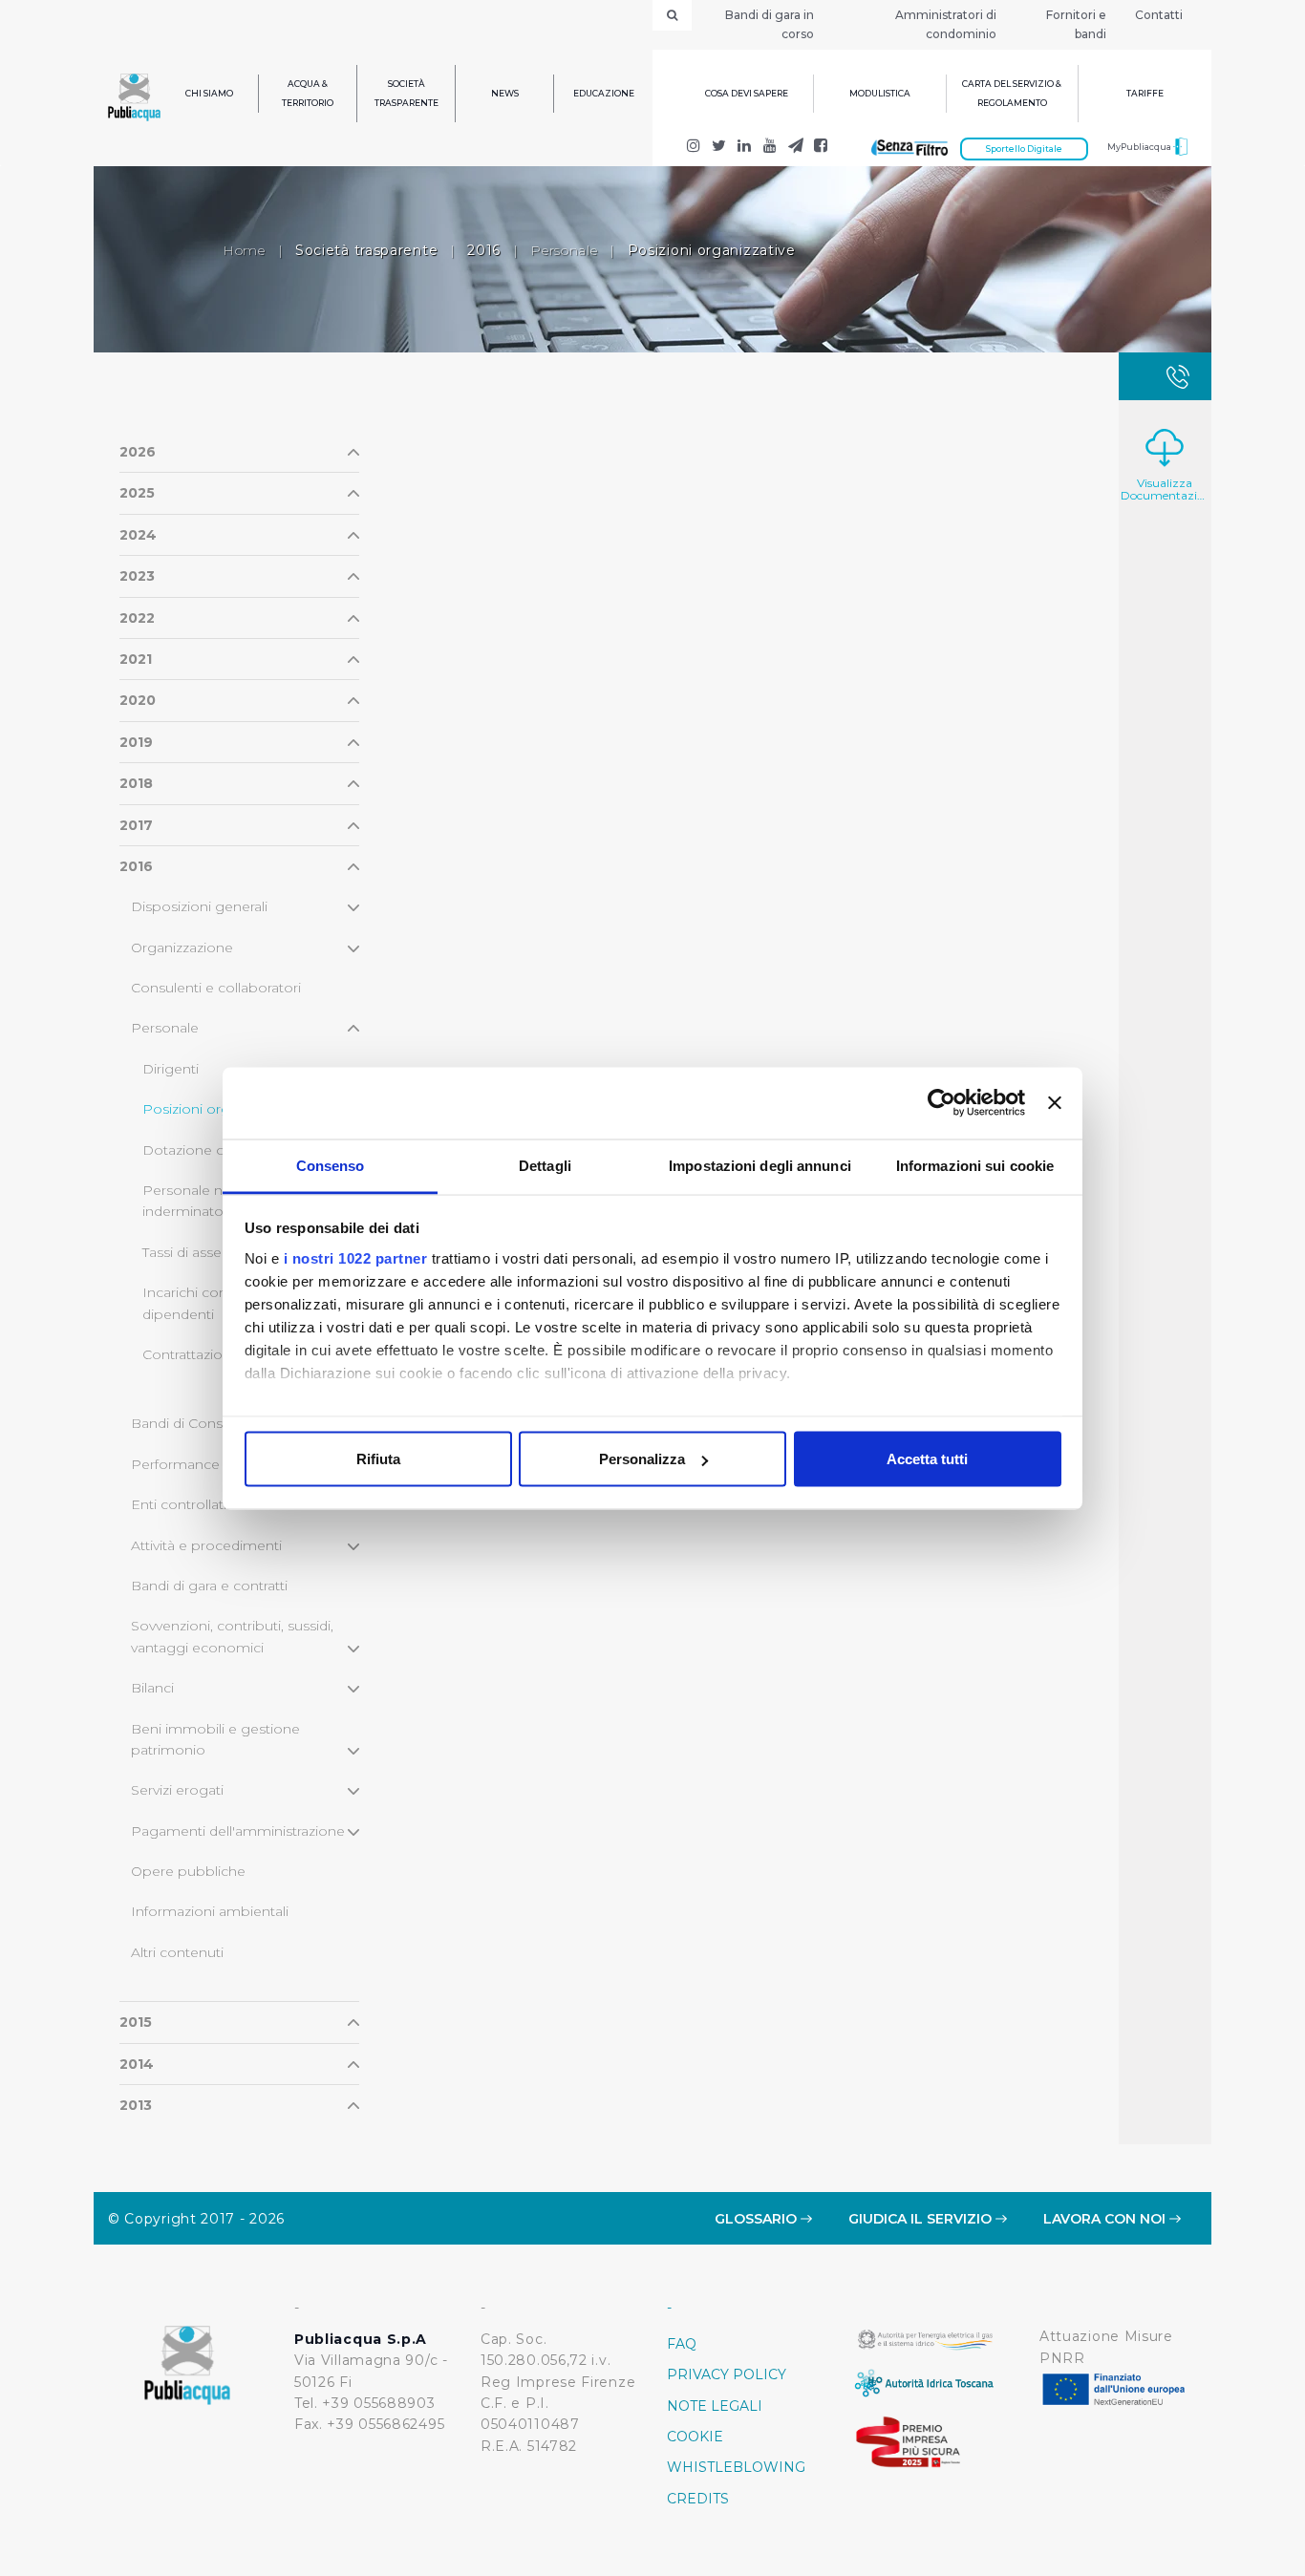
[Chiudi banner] (1055, 1103)
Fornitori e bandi (1076, 24)
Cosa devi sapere (747, 93)
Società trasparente (406, 93)
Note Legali (715, 2406)
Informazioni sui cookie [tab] (975, 1165)
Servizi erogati (177, 1790)
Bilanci (152, 1688)
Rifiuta (378, 1459)
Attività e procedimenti (206, 1545)
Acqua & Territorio (308, 93)
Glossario (758, 2219)
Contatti (1159, 15)
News (505, 93)
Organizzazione (182, 947)
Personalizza (642, 1459)
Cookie (695, 2437)
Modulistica (880, 93)
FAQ (682, 2344)
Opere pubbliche (188, 1871)
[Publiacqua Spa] (745, 148)
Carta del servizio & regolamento (1012, 93)
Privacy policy (727, 2374)
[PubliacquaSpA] (821, 148)
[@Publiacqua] (694, 148)
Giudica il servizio (922, 2219)
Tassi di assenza (193, 1252)
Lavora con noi (1106, 2219)
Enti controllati (179, 1504)
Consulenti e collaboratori (216, 988)
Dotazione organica (208, 1150)
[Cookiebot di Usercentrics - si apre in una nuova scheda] (941, 1103)
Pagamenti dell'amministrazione (238, 1831)
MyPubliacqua (1140, 147)
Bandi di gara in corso (770, 24)
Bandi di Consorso (192, 1423)
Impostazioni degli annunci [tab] (760, 1165)
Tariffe (1145, 93)
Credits (698, 2499)
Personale (564, 250)
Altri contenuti (177, 1952)
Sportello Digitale (1024, 149)
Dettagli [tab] (545, 1165)
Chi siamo (209, 93)
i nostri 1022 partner (356, 1257)
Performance (175, 1464)
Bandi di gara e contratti (209, 1586)
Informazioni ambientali (210, 1911)
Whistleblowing (736, 2467)
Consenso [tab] (331, 1165)
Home (244, 250)
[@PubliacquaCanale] (795, 148)
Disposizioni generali (199, 906)
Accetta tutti (927, 1459)
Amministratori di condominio (946, 24)
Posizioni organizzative (218, 1109)
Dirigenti (171, 1069)
